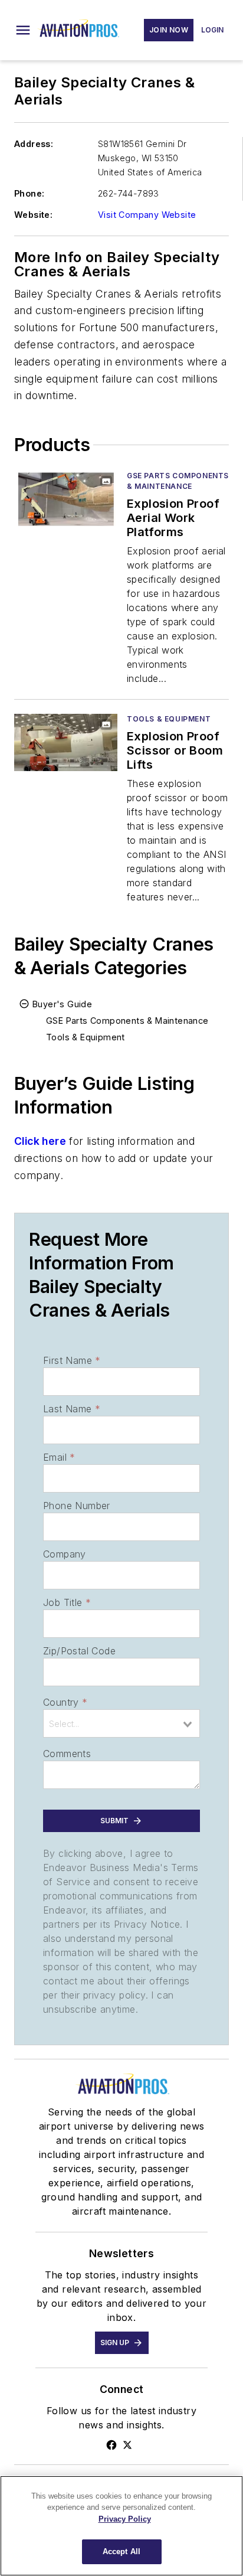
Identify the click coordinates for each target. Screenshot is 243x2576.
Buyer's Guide (62, 1004)
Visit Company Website (147, 215)
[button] (23, 30)
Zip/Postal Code (79, 1651)
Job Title (67, 1602)
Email (59, 1457)
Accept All (121, 2551)
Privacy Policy (125, 2519)
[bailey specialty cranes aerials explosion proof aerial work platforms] (66, 499)
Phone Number (77, 1506)
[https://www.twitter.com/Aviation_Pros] (127, 2445)
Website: (33, 215)
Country (65, 1702)
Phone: (29, 193)
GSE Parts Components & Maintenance (178, 481)
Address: (34, 144)
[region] (121, 2526)
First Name (72, 1360)
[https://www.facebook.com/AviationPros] (111, 2445)
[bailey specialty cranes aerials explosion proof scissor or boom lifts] (66, 742)
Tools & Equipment (169, 719)
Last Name (72, 1409)
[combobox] (121, 1723)
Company (65, 1554)
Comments (67, 1754)
